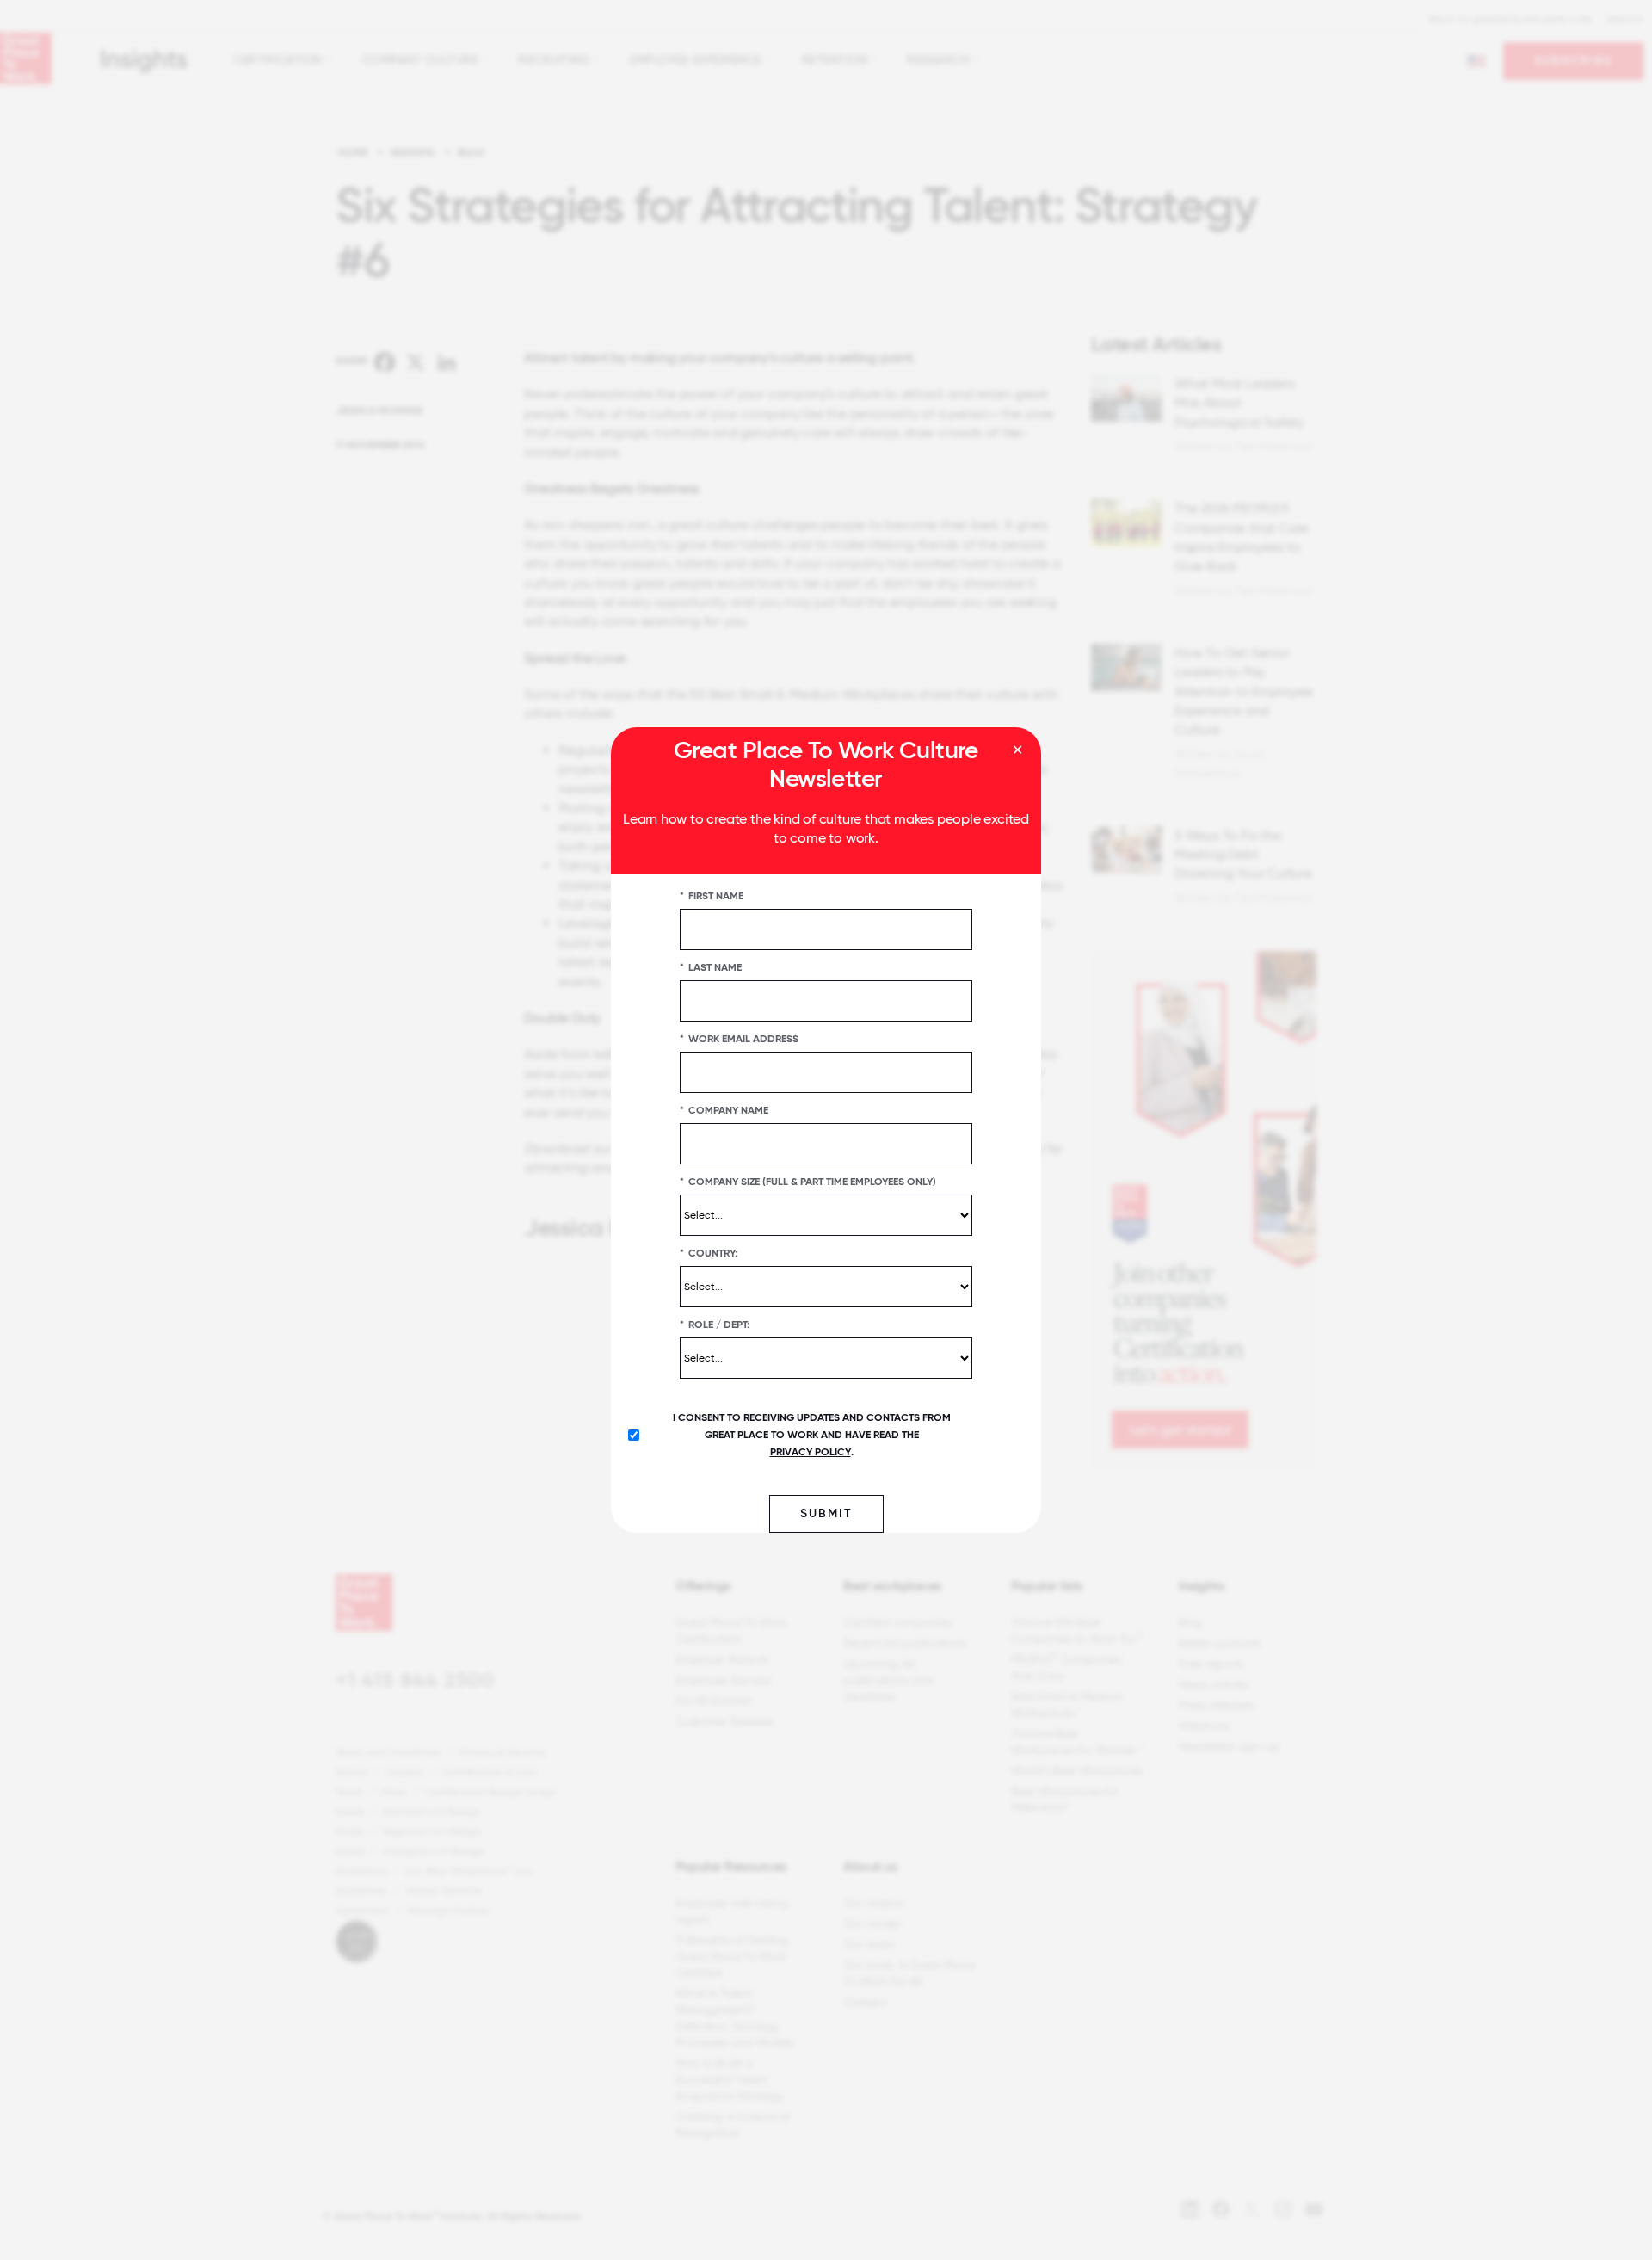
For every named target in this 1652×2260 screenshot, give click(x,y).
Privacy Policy (811, 1452)
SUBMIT (826, 1513)
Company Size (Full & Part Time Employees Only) (808, 1182)
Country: (709, 1253)
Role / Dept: (715, 1325)
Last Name (711, 967)
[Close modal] (1017, 750)
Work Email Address (739, 1039)
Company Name (724, 1110)
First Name (712, 896)
